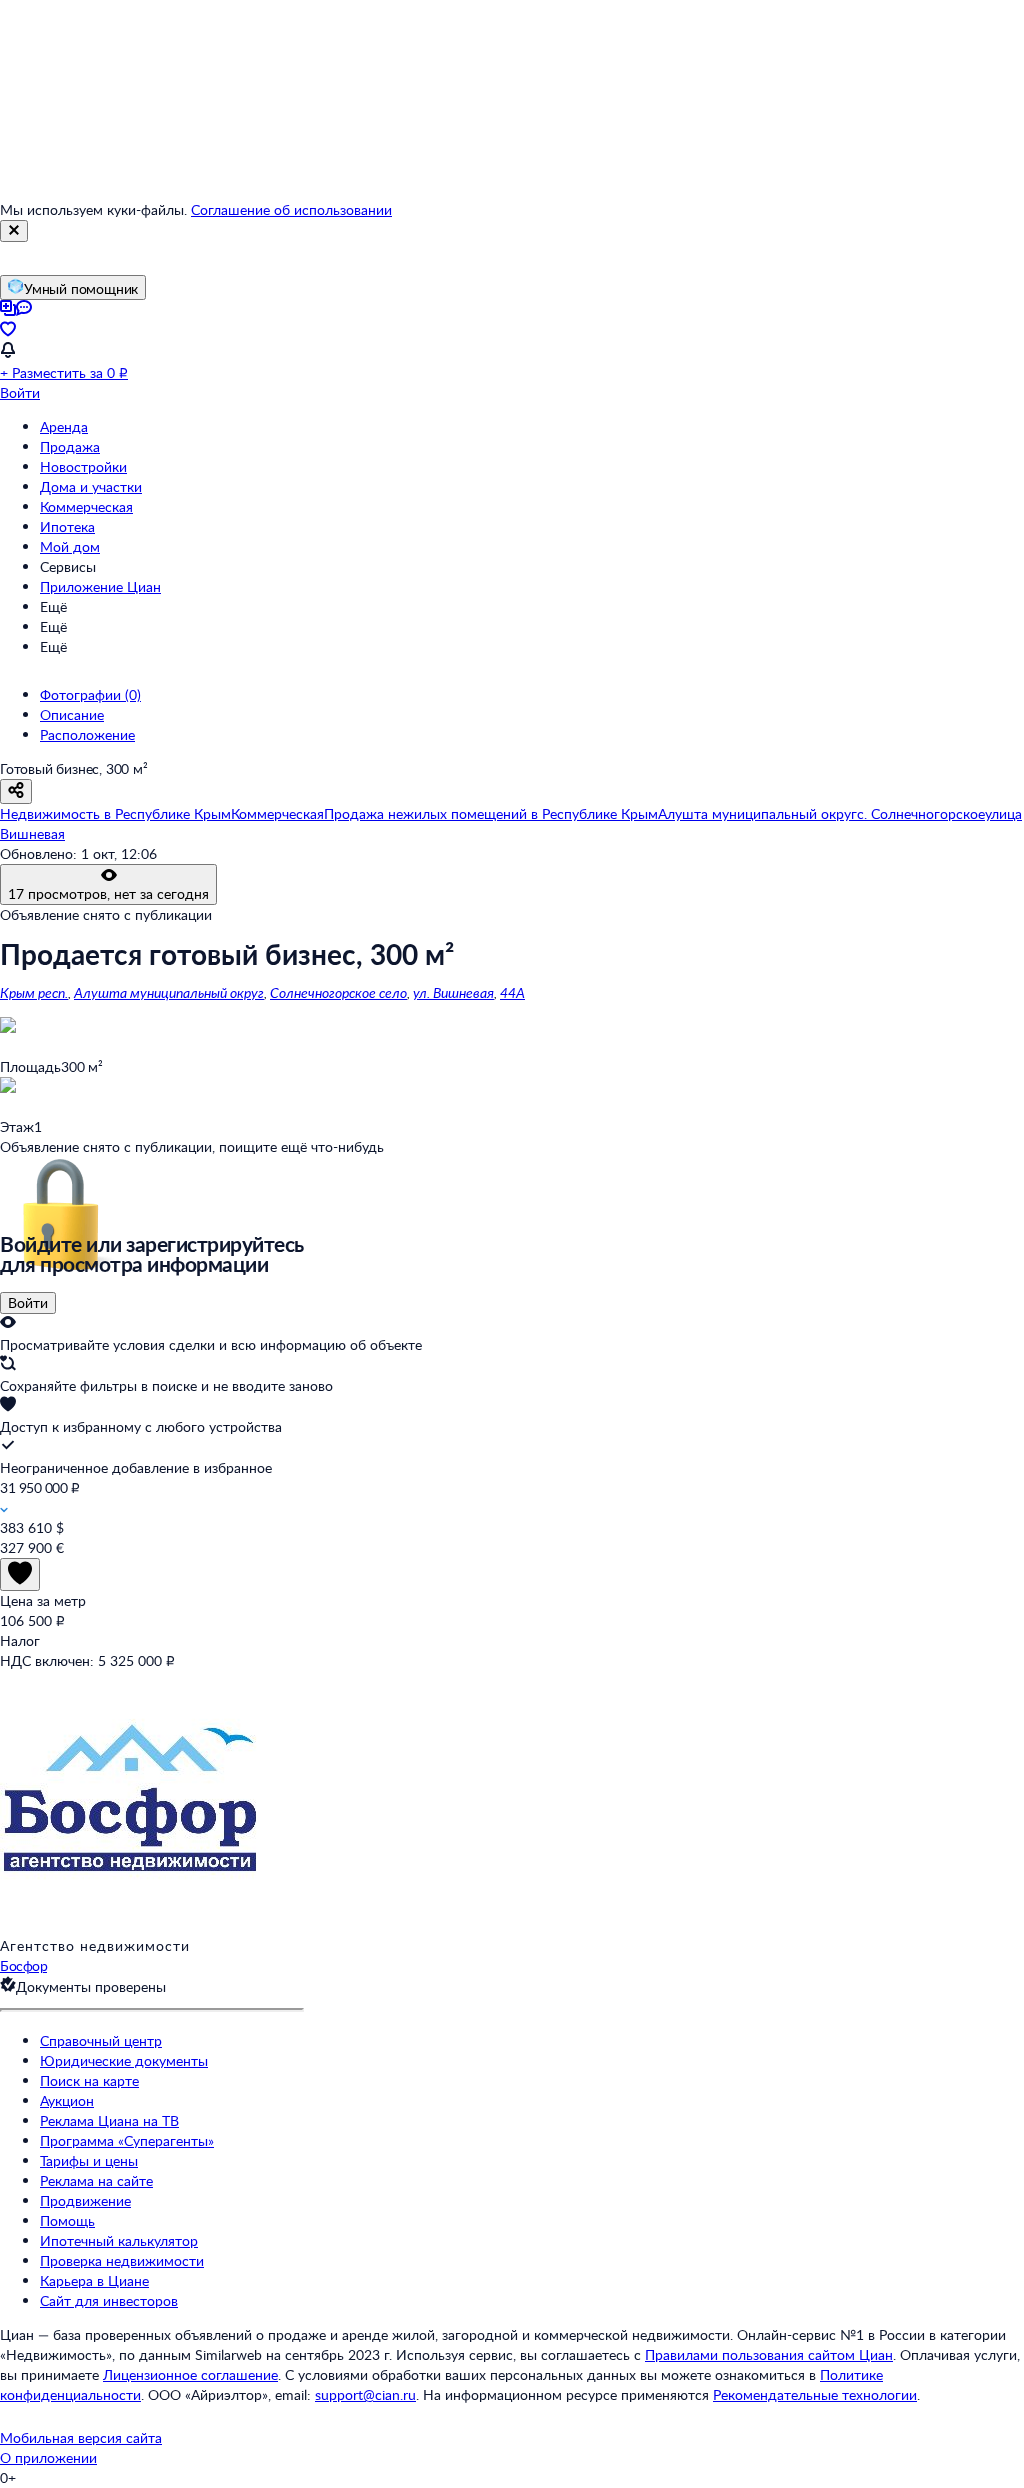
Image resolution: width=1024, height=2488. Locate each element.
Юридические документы (124, 2060)
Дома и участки (91, 486)
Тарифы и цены (89, 2160)
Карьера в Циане (94, 2280)
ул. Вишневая (453, 992)
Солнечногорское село (338, 992)
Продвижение (85, 2200)
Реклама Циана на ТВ (109, 2120)
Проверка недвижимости (122, 2260)
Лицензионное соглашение (190, 2374)
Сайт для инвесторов (109, 2300)
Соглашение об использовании (291, 209)
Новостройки (83, 466)
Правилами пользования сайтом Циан (769, 2354)
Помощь (67, 2220)
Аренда (64, 426)
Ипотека (67, 526)
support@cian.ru (365, 2394)
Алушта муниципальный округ (169, 992)
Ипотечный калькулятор (119, 2240)
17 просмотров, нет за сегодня (108, 893)
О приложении (48, 2457)
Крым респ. (34, 992)
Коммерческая (86, 506)
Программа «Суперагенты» (127, 2140)
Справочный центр (101, 2040)
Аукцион (67, 2100)
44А (512, 992)
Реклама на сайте (96, 2180)
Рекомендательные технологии (815, 2394)
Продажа (70, 446)
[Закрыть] (14, 231)
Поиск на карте (89, 2080)
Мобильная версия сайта (81, 2437)
